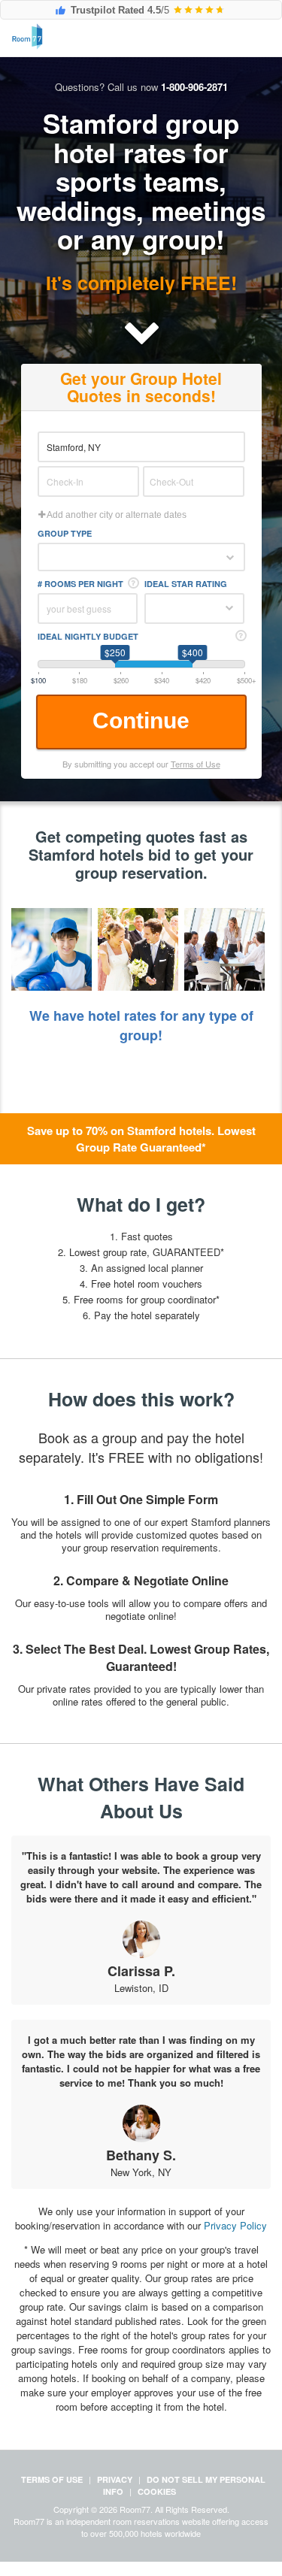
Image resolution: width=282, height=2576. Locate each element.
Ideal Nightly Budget (88, 636)
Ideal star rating (186, 584)
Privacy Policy (235, 2225)
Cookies (157, 2491)
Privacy (115, 2479)
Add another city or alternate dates (116, 515)
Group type (65, 533)
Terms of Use (196, 764)
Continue (141, 720)
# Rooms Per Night (80, 584)
